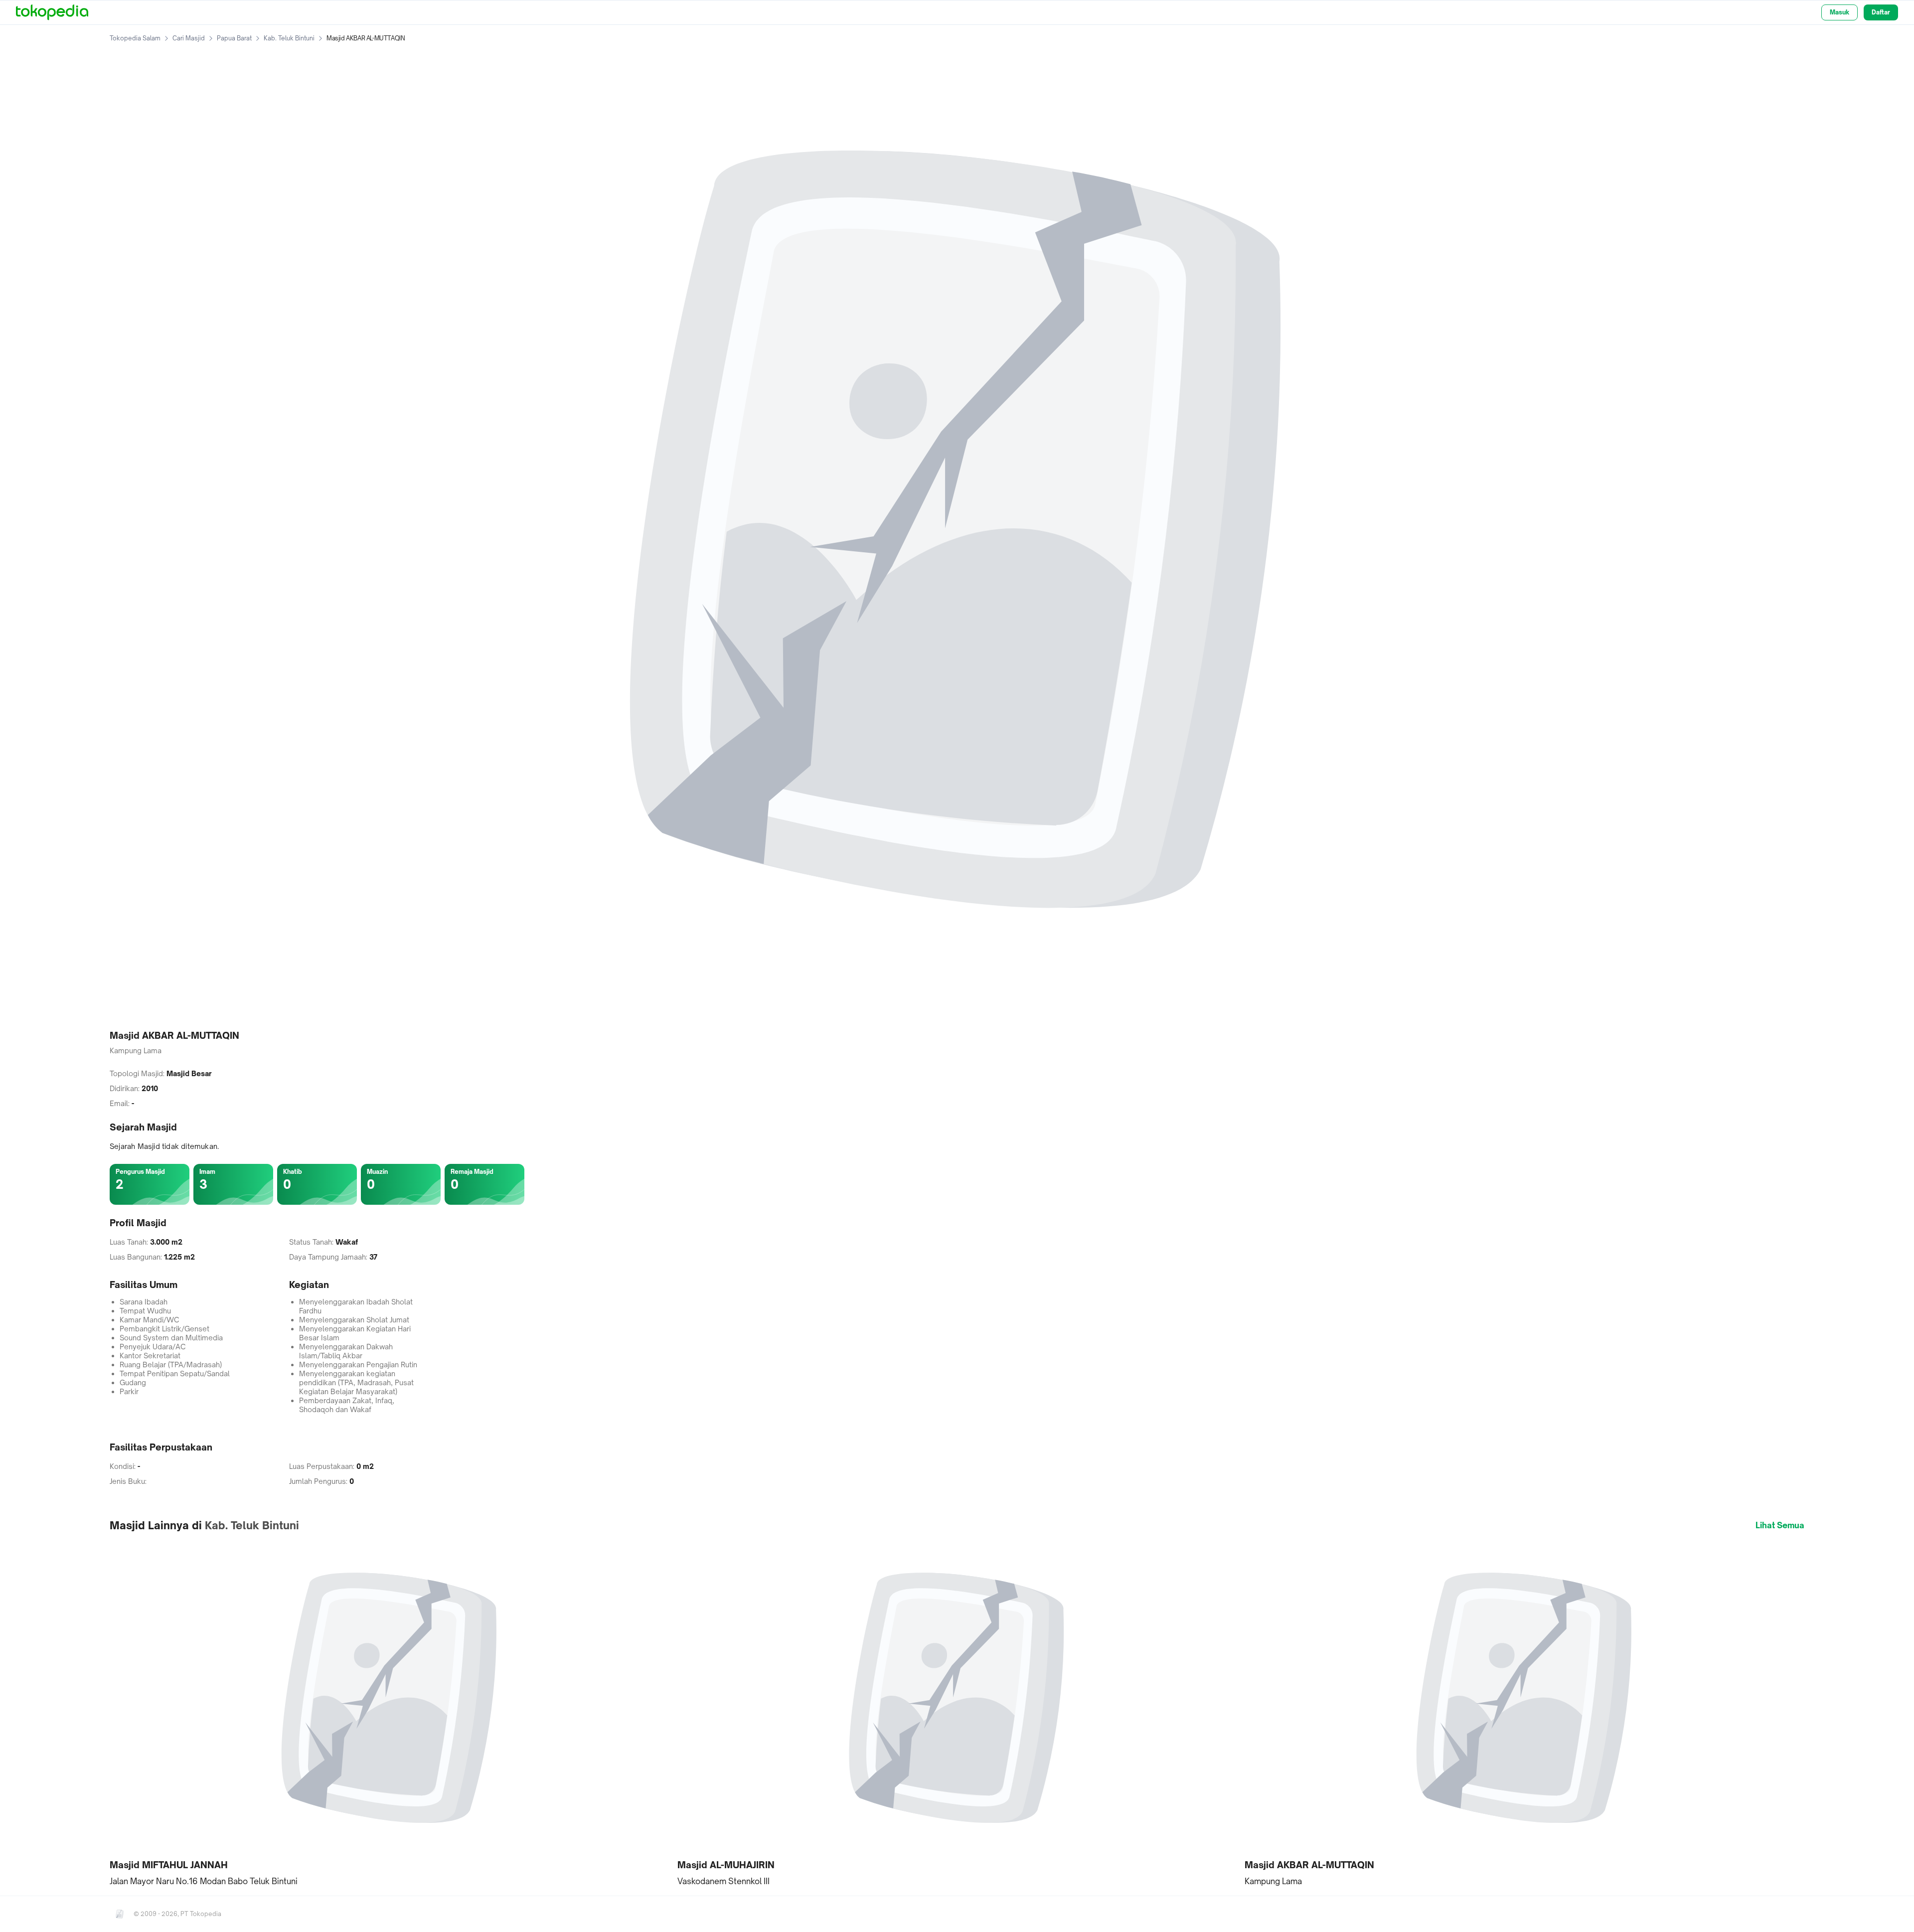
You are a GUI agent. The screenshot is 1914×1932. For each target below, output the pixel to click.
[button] (390, 1713)
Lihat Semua (1780, 1525)
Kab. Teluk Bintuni (289, 38)
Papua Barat (234, 38)
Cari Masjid (189, 38)
